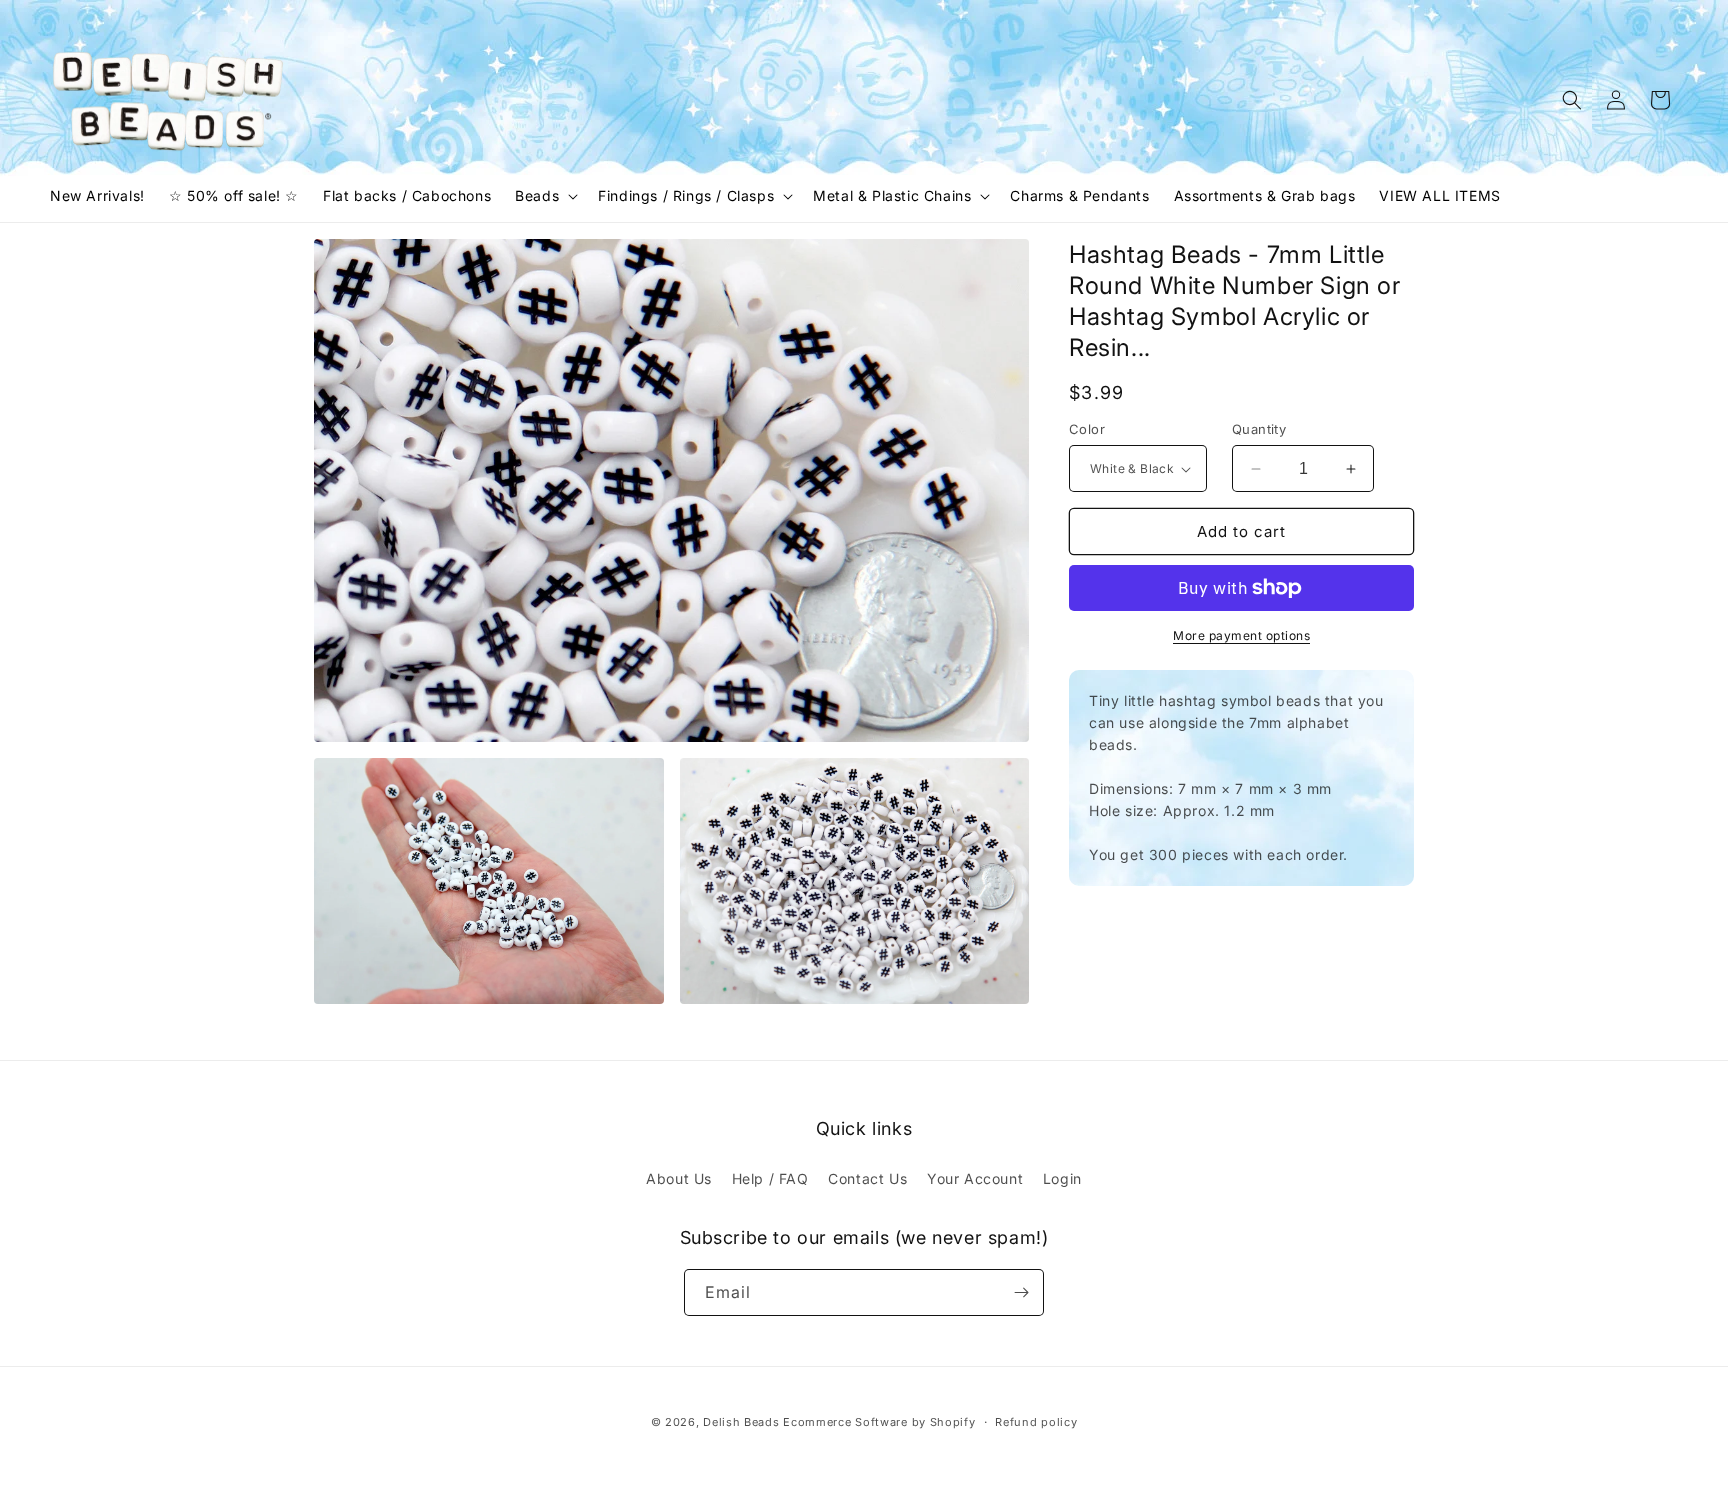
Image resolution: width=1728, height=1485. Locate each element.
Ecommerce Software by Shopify (879, 1422)
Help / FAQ (770, 1178)
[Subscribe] (1021, 1292)
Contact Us (867, 1178)
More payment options (1241, 635)
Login (1062, 1178)
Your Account (975, 1178)
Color (1087, 429)
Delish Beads (741, 1422)
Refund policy (1036, 1422)
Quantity (1259, 429)
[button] (544, 196)
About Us (679, 1178)
